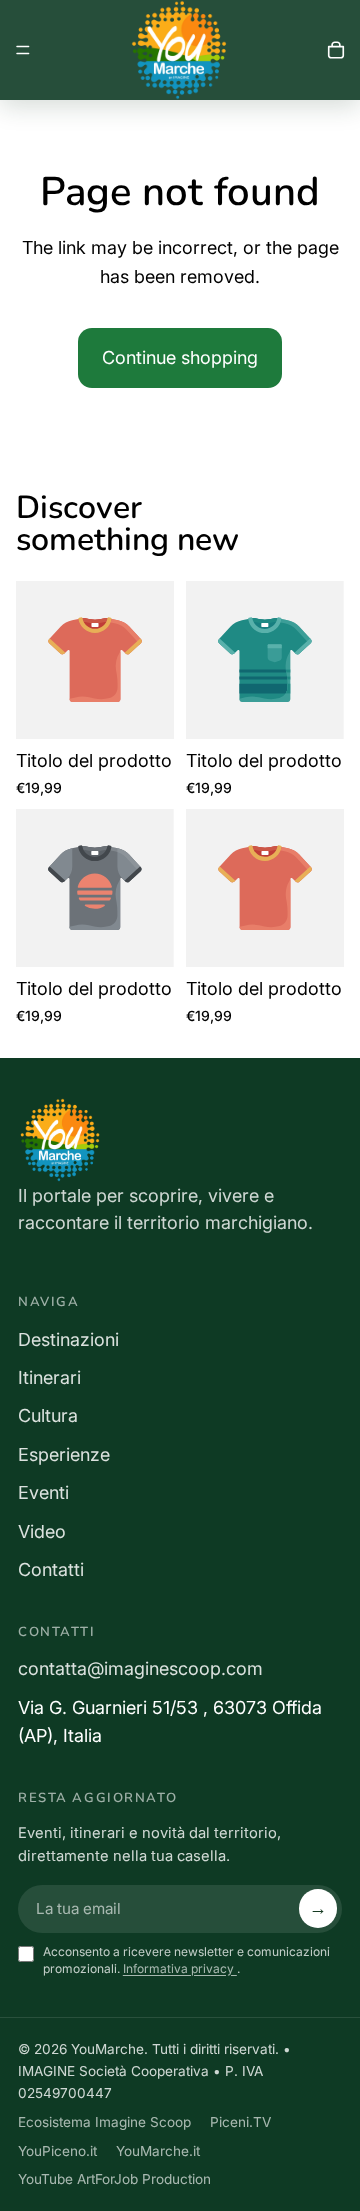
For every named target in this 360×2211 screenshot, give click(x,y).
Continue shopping (180, 357)
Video (42, 1531)
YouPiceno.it (57, 2151)
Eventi (43, 1492)
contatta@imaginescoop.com (140, 1668)
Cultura (48, 1415)
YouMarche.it (158, 2151)
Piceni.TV (240, 2122)
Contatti (51, 1569)
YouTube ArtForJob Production (114, 2179)
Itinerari (49, 1377)
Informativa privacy (180, 1968)
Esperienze (64, 1454)
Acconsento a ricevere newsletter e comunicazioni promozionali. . (186, 1960)
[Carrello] (336, 50)
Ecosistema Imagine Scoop (104, 2122)
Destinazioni (68, 1339)
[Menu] (23, 50)
